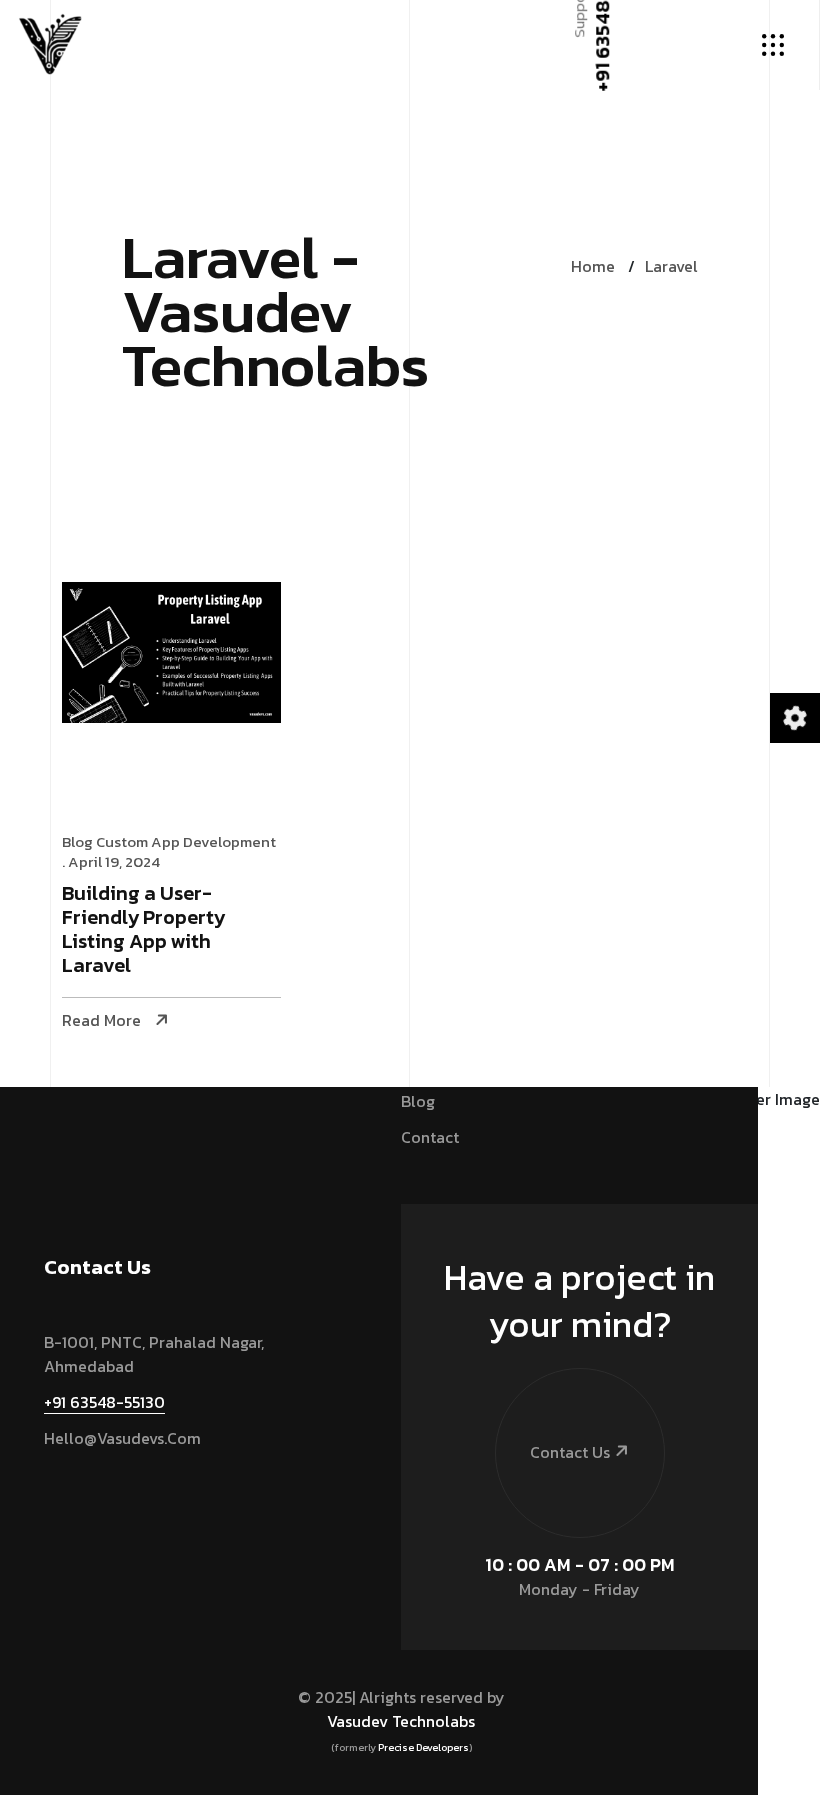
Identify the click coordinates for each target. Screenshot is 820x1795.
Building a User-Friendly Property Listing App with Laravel (143, 930)
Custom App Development (186, 841)
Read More (101, 1020)
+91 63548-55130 (104, 1402)
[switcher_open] (794, 717)
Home (593, 266)
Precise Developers (423, 1747)
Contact (430, 1137)
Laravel (671, 266)
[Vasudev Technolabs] (50, 45)
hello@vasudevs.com (122, 1438)
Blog (77, 841)
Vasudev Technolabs (401, 1721)
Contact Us (570, 1452)
